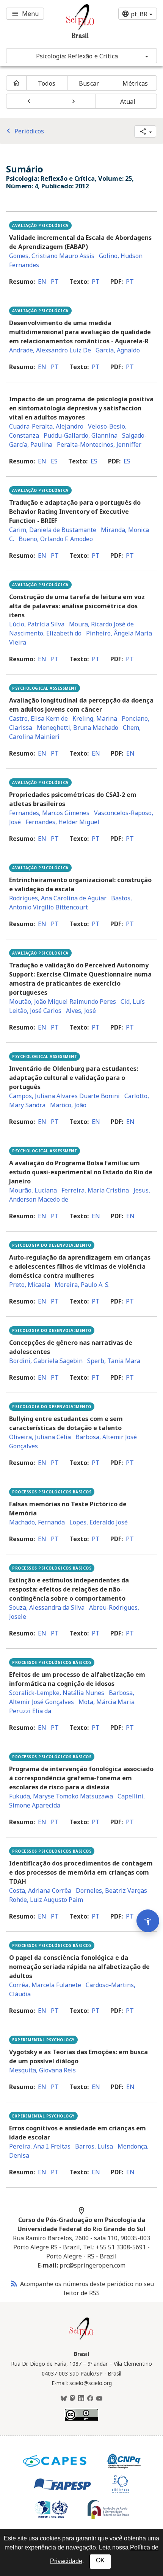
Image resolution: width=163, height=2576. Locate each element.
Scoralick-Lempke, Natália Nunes (57, 1693)
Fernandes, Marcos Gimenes (49, 813)
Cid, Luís (133, 1002)
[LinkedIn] (81, 2399)
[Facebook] (90, 2399)
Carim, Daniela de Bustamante (53, 530)
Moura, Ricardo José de (101, 624)
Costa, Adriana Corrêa (40, 1891)
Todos (47, 83)
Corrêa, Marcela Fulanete (45, 1985)
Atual (128, 102)
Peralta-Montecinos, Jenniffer (99, 444)
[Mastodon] (72, 2399)
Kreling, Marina (95, 718)
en (42, 282)
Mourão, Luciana (33, 1190)
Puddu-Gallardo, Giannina (81, 435)
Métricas (135, 83)
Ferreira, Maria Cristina (95, 1190)
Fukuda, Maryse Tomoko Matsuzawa (61, 1796)
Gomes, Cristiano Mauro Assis (52, 256)
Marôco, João (68, 1105)
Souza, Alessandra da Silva (47, 1607)
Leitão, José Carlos (35, 1011)
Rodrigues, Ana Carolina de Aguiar (58, 898)
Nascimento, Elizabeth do (45, 633)
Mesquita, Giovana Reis (42, 2070)
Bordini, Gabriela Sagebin (46, 1361)
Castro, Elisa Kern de (38, 718)
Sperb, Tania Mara (114, 1361)
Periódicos (24, 131)
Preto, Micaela (30, 1285)
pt (55, 282)
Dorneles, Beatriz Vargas (111, 1891)
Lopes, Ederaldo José (99, 1522)
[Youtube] (99, 2399)
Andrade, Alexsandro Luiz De (50, 350)
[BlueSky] (64, 2399)
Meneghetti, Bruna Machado (78, 728)
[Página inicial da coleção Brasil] (81, 2339)
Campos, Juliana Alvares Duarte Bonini (64, 1096)
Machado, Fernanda (37, 1522)
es (54, 461)
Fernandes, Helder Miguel (62, 822)
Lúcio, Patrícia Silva (37, 624)
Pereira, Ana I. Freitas (40, 2146)
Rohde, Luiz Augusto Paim (46, 1900)
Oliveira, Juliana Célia (40, 1437)
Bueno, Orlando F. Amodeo (56, 539)
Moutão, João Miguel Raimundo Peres (63, 1002)
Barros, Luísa (94, 2146)
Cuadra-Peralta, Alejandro (46, 426)
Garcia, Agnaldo (118, 350)
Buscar (89, 83)
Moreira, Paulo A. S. (82, 1285)
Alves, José (81, 1011)
